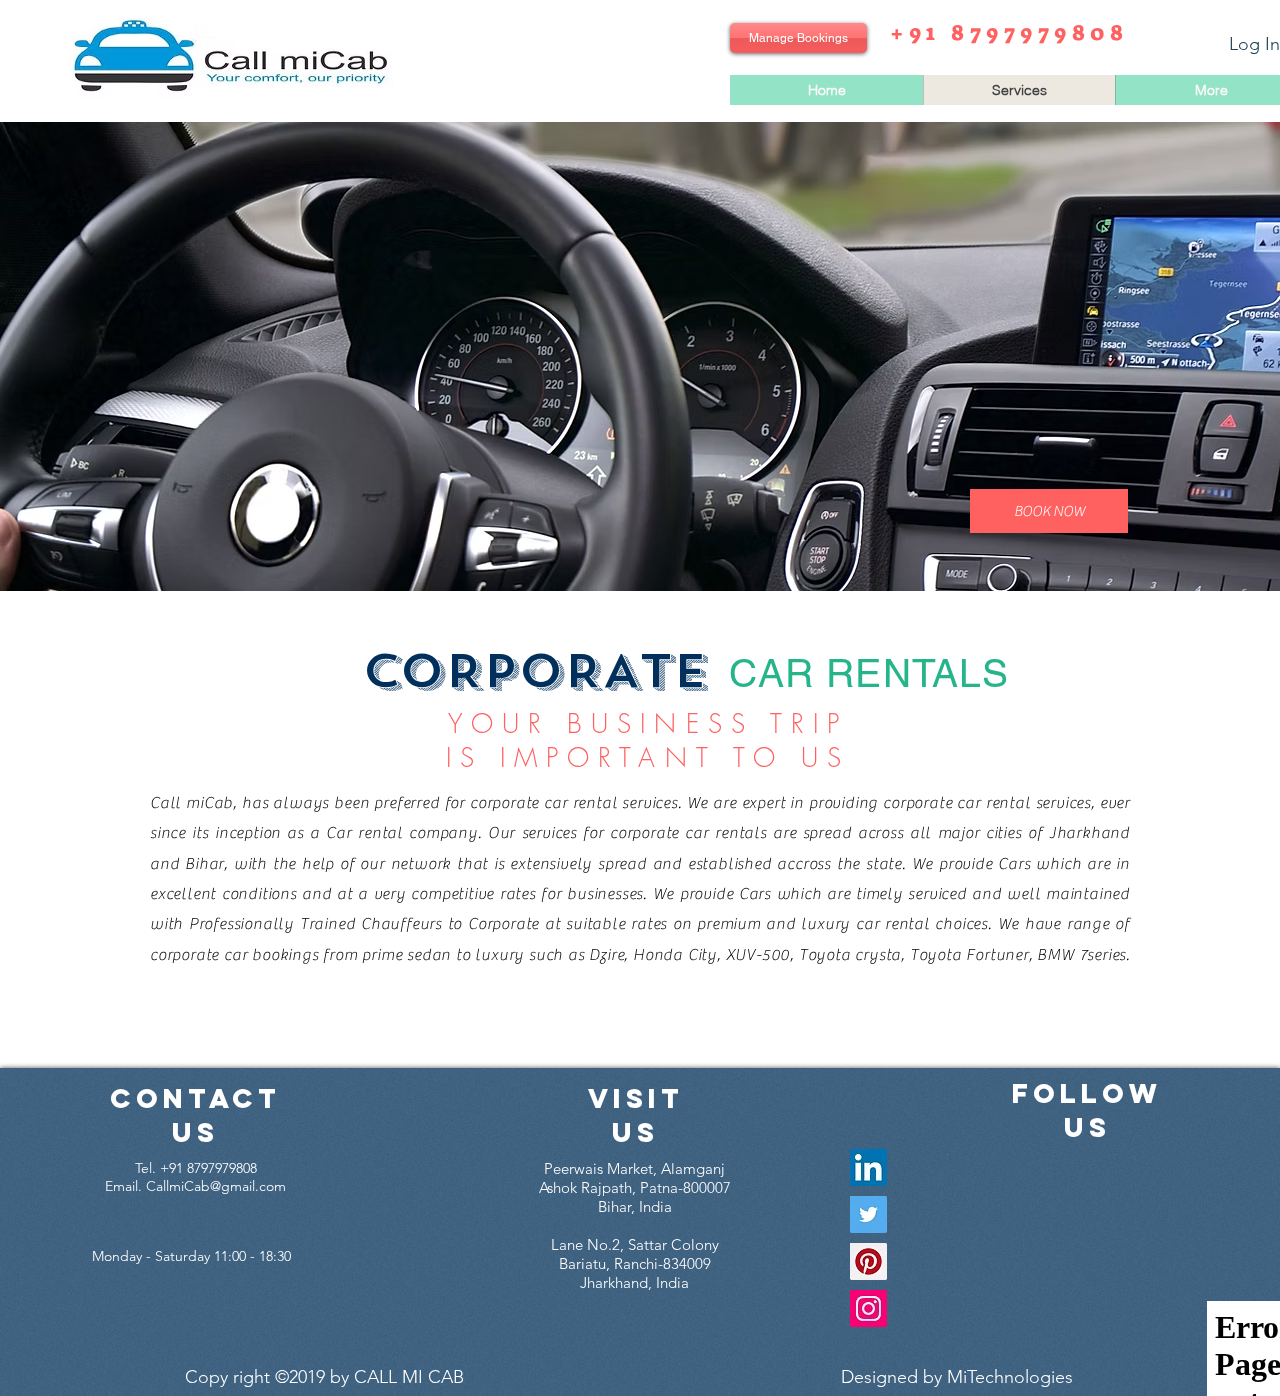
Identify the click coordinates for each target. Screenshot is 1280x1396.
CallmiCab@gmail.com (216, 1186)
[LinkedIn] (868, 1167)
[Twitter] (868, 1214)
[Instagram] (868, 1308)
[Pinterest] (868, 1261)
